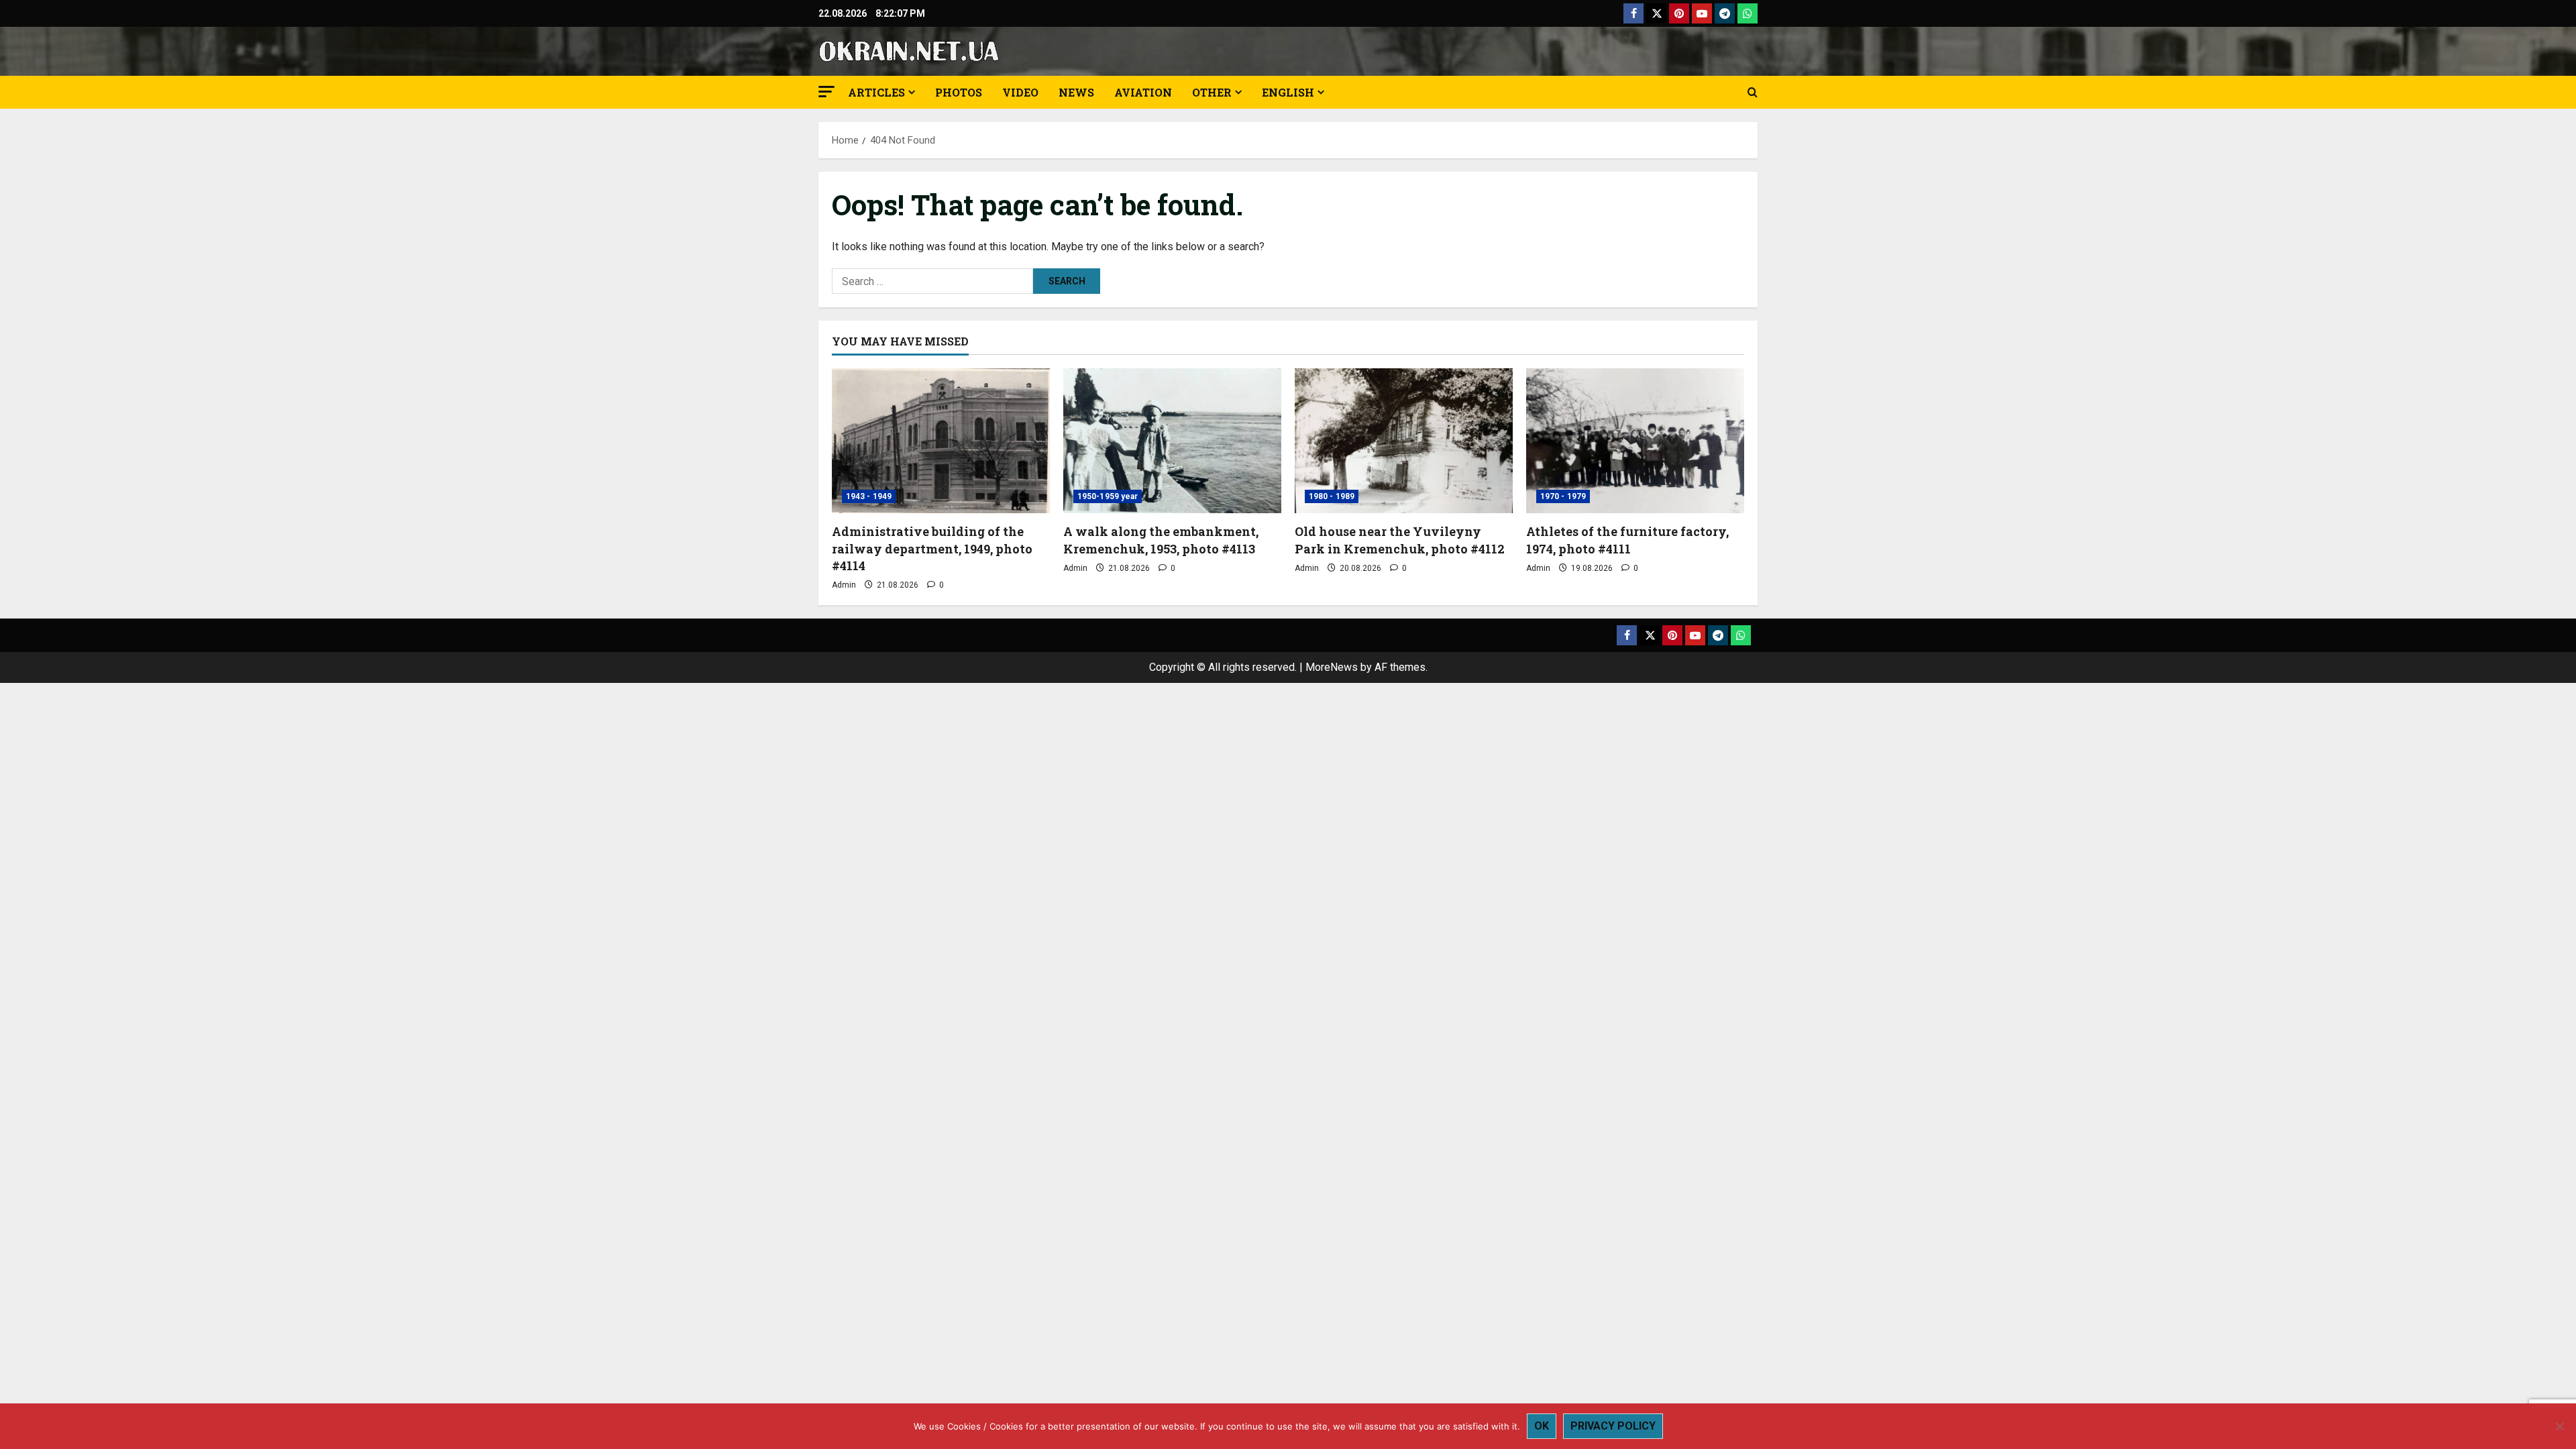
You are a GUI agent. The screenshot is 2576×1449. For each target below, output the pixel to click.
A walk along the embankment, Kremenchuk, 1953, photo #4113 (1161, 540)
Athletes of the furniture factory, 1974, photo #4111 (1627, 540)
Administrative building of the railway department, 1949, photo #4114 (932, 548)
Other (1212, 92)
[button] (826, 92)
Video (1020, 92)
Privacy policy (1613, 1426)
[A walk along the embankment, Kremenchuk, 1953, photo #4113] (1172, 441)
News (1076, 92)
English (1288, 92)
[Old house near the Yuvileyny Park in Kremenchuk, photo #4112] (1404, 441)
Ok (1542, 1426)
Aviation (1143, 92)
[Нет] (2559, 1426)
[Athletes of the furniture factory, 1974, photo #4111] (1635, 441)
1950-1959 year (1108, 496)
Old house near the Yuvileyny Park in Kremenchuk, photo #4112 (1400, 540)
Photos (959, 92)
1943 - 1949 (869, 496)
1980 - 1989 (1332, 496)
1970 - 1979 (1563, 496)
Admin (844, 585)
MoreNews (1332, 667)
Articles (876, 92)
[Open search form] (1753, 93)
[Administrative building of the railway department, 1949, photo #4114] (941, 441)
